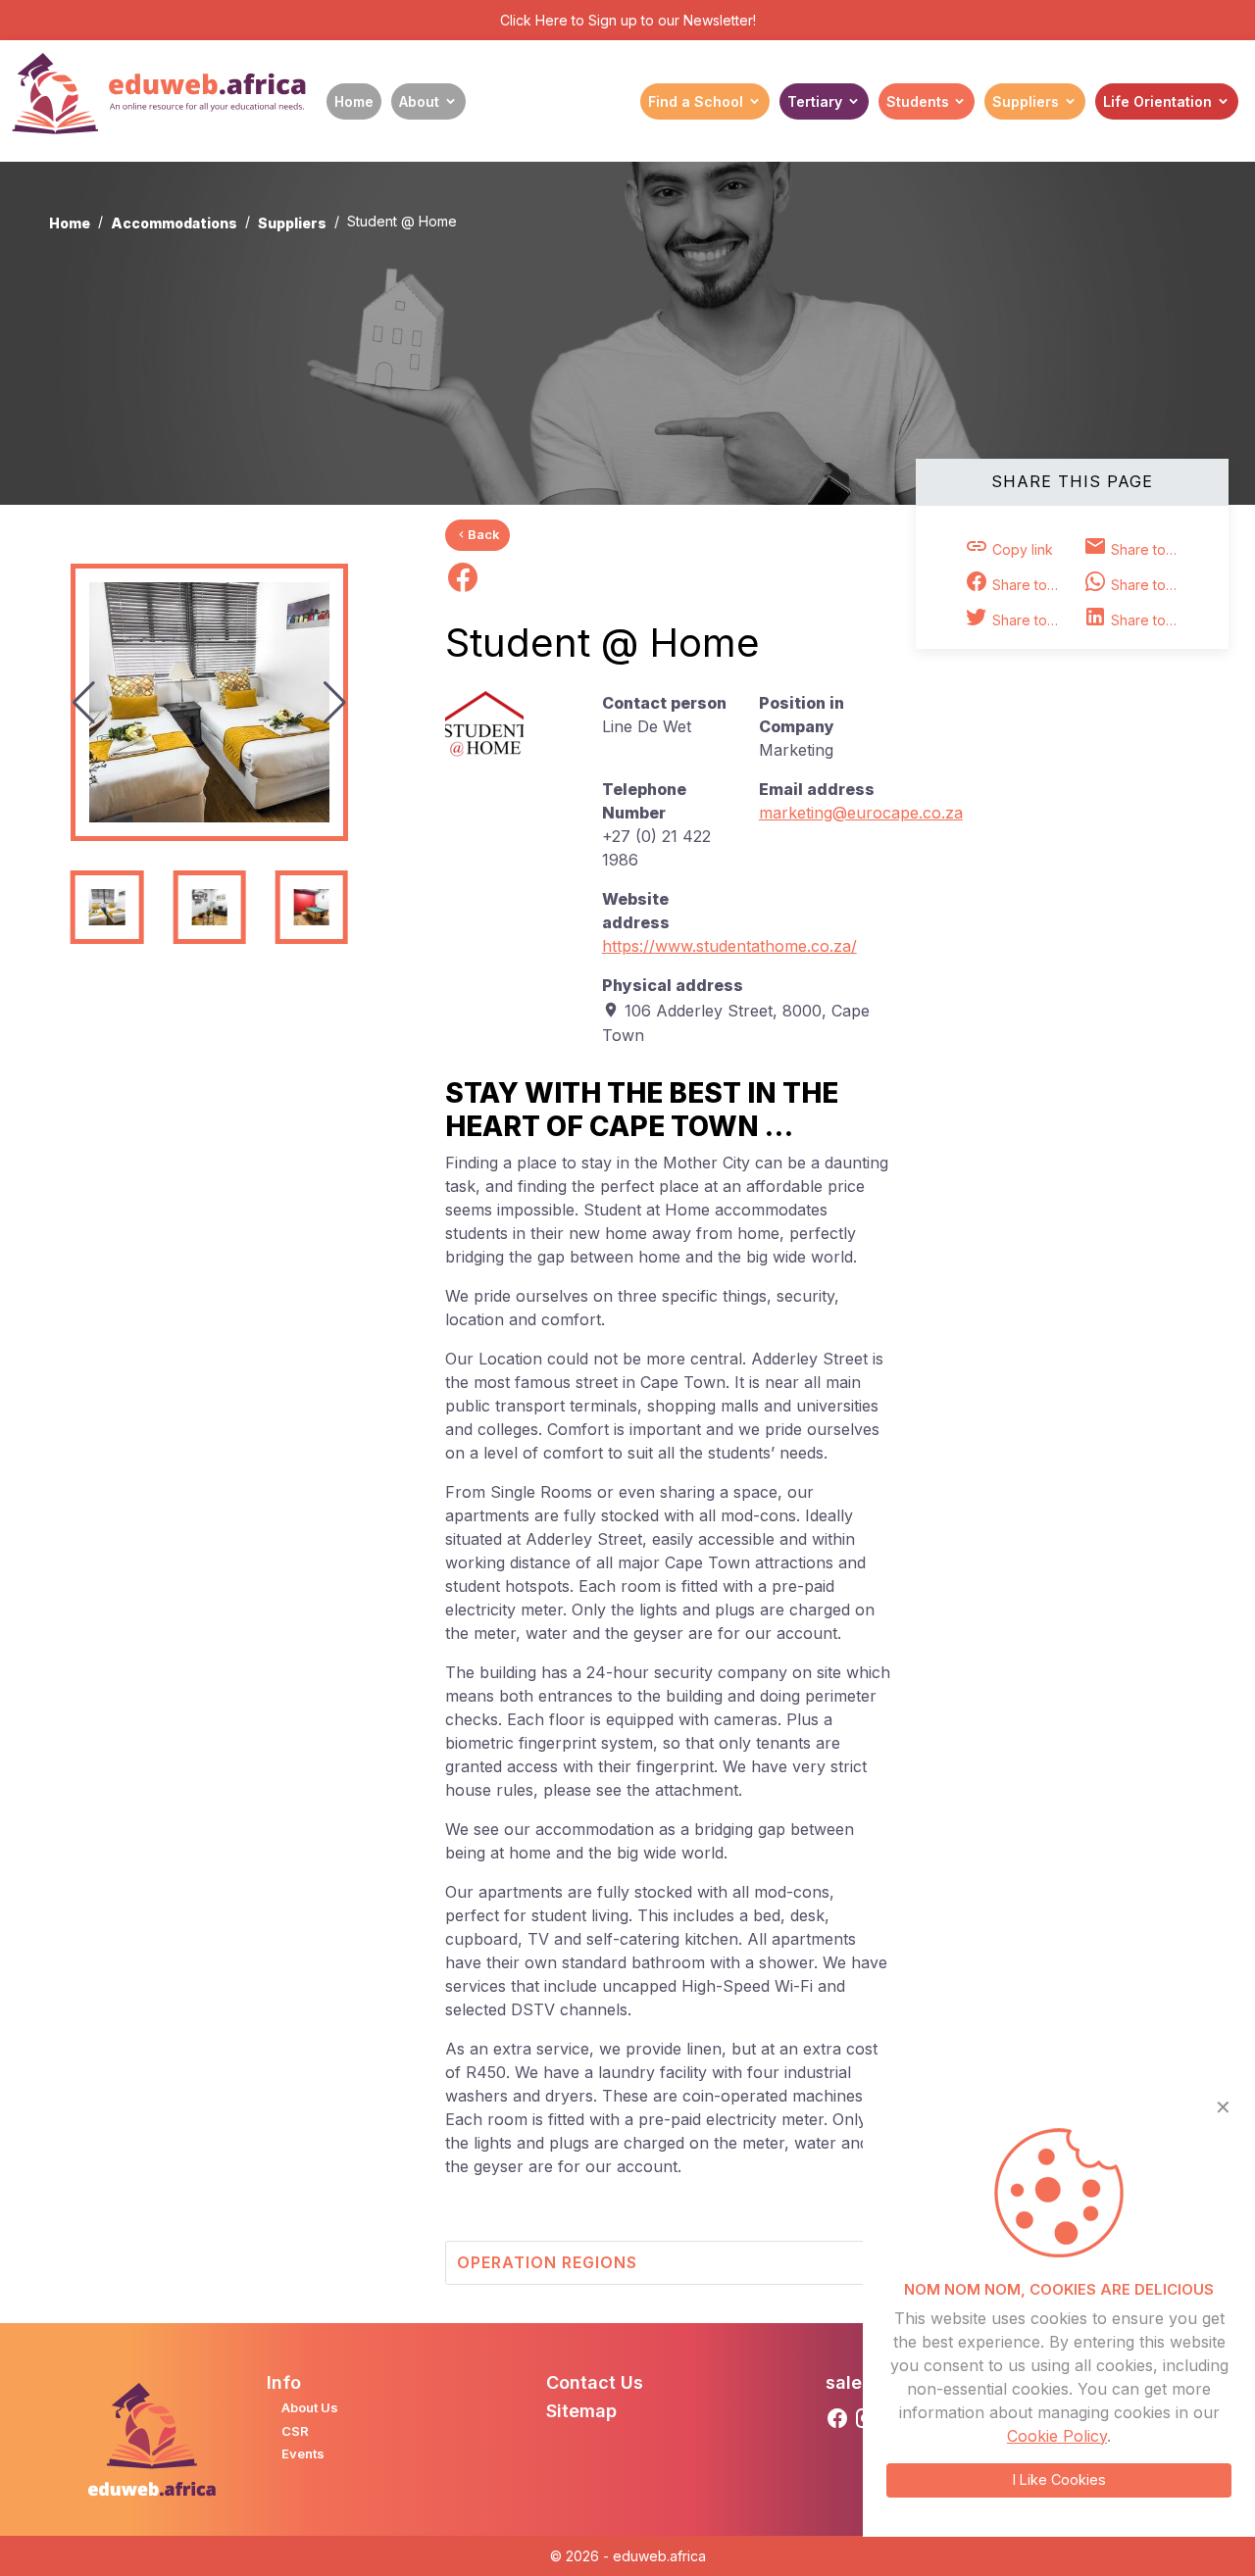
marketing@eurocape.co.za (861, 813)
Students (918, 101)
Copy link (1021, 549)
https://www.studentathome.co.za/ (729, 946)
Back (484, 534)
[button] (335, 703)
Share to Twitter (1030, 620)
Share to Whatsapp (1149, 585)
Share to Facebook (1030, 585)
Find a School (696, 101)
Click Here (534, 20)
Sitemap (581, 2411)
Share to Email (1149, 549)
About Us (310, 2407)
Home (354, 101)
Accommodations (174, 223)
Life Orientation (1157, 101)
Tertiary (815, 101)
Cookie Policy (1057, 2436)
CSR (295, 2431)
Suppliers (1026, 101)
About (419, 101)
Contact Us (595, 2382)
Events (303, 2453)
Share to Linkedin (1149, 620)
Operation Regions (547, 2262)
